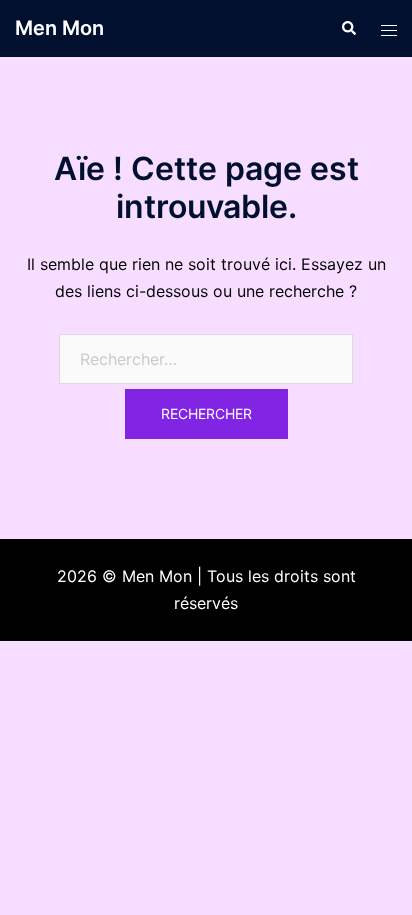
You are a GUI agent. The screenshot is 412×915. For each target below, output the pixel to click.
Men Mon (59, 28)
